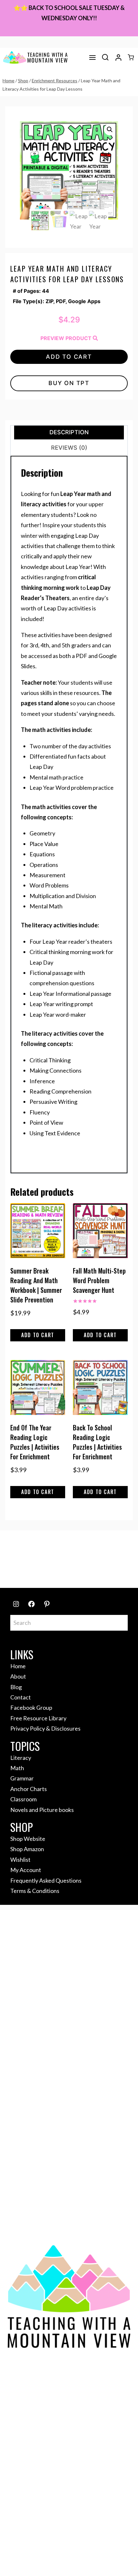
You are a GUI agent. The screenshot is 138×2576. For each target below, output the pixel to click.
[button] (110, 130)
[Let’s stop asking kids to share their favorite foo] (115, 1550)
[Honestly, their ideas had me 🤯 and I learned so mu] (84, 1550)
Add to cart (69, 357)
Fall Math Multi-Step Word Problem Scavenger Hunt (99, 1280)
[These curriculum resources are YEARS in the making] (84, 1568)
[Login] (118, 58)
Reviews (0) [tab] (69, 448)
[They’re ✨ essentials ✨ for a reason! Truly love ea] (54, 1568)
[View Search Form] (105, 58)
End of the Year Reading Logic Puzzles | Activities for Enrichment (35, 1442)
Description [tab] (69, 432)
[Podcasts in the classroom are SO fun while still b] (23, 1550)
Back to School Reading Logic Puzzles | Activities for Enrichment (97, 1442)
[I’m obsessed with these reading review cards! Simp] (115, 1568)
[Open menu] (92, 58)
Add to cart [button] (38, 1335)
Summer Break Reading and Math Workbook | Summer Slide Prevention (36, 1285)
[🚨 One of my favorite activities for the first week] (23, 1568)
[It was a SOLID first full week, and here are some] (54, 1550)
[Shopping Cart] (131, 57)
